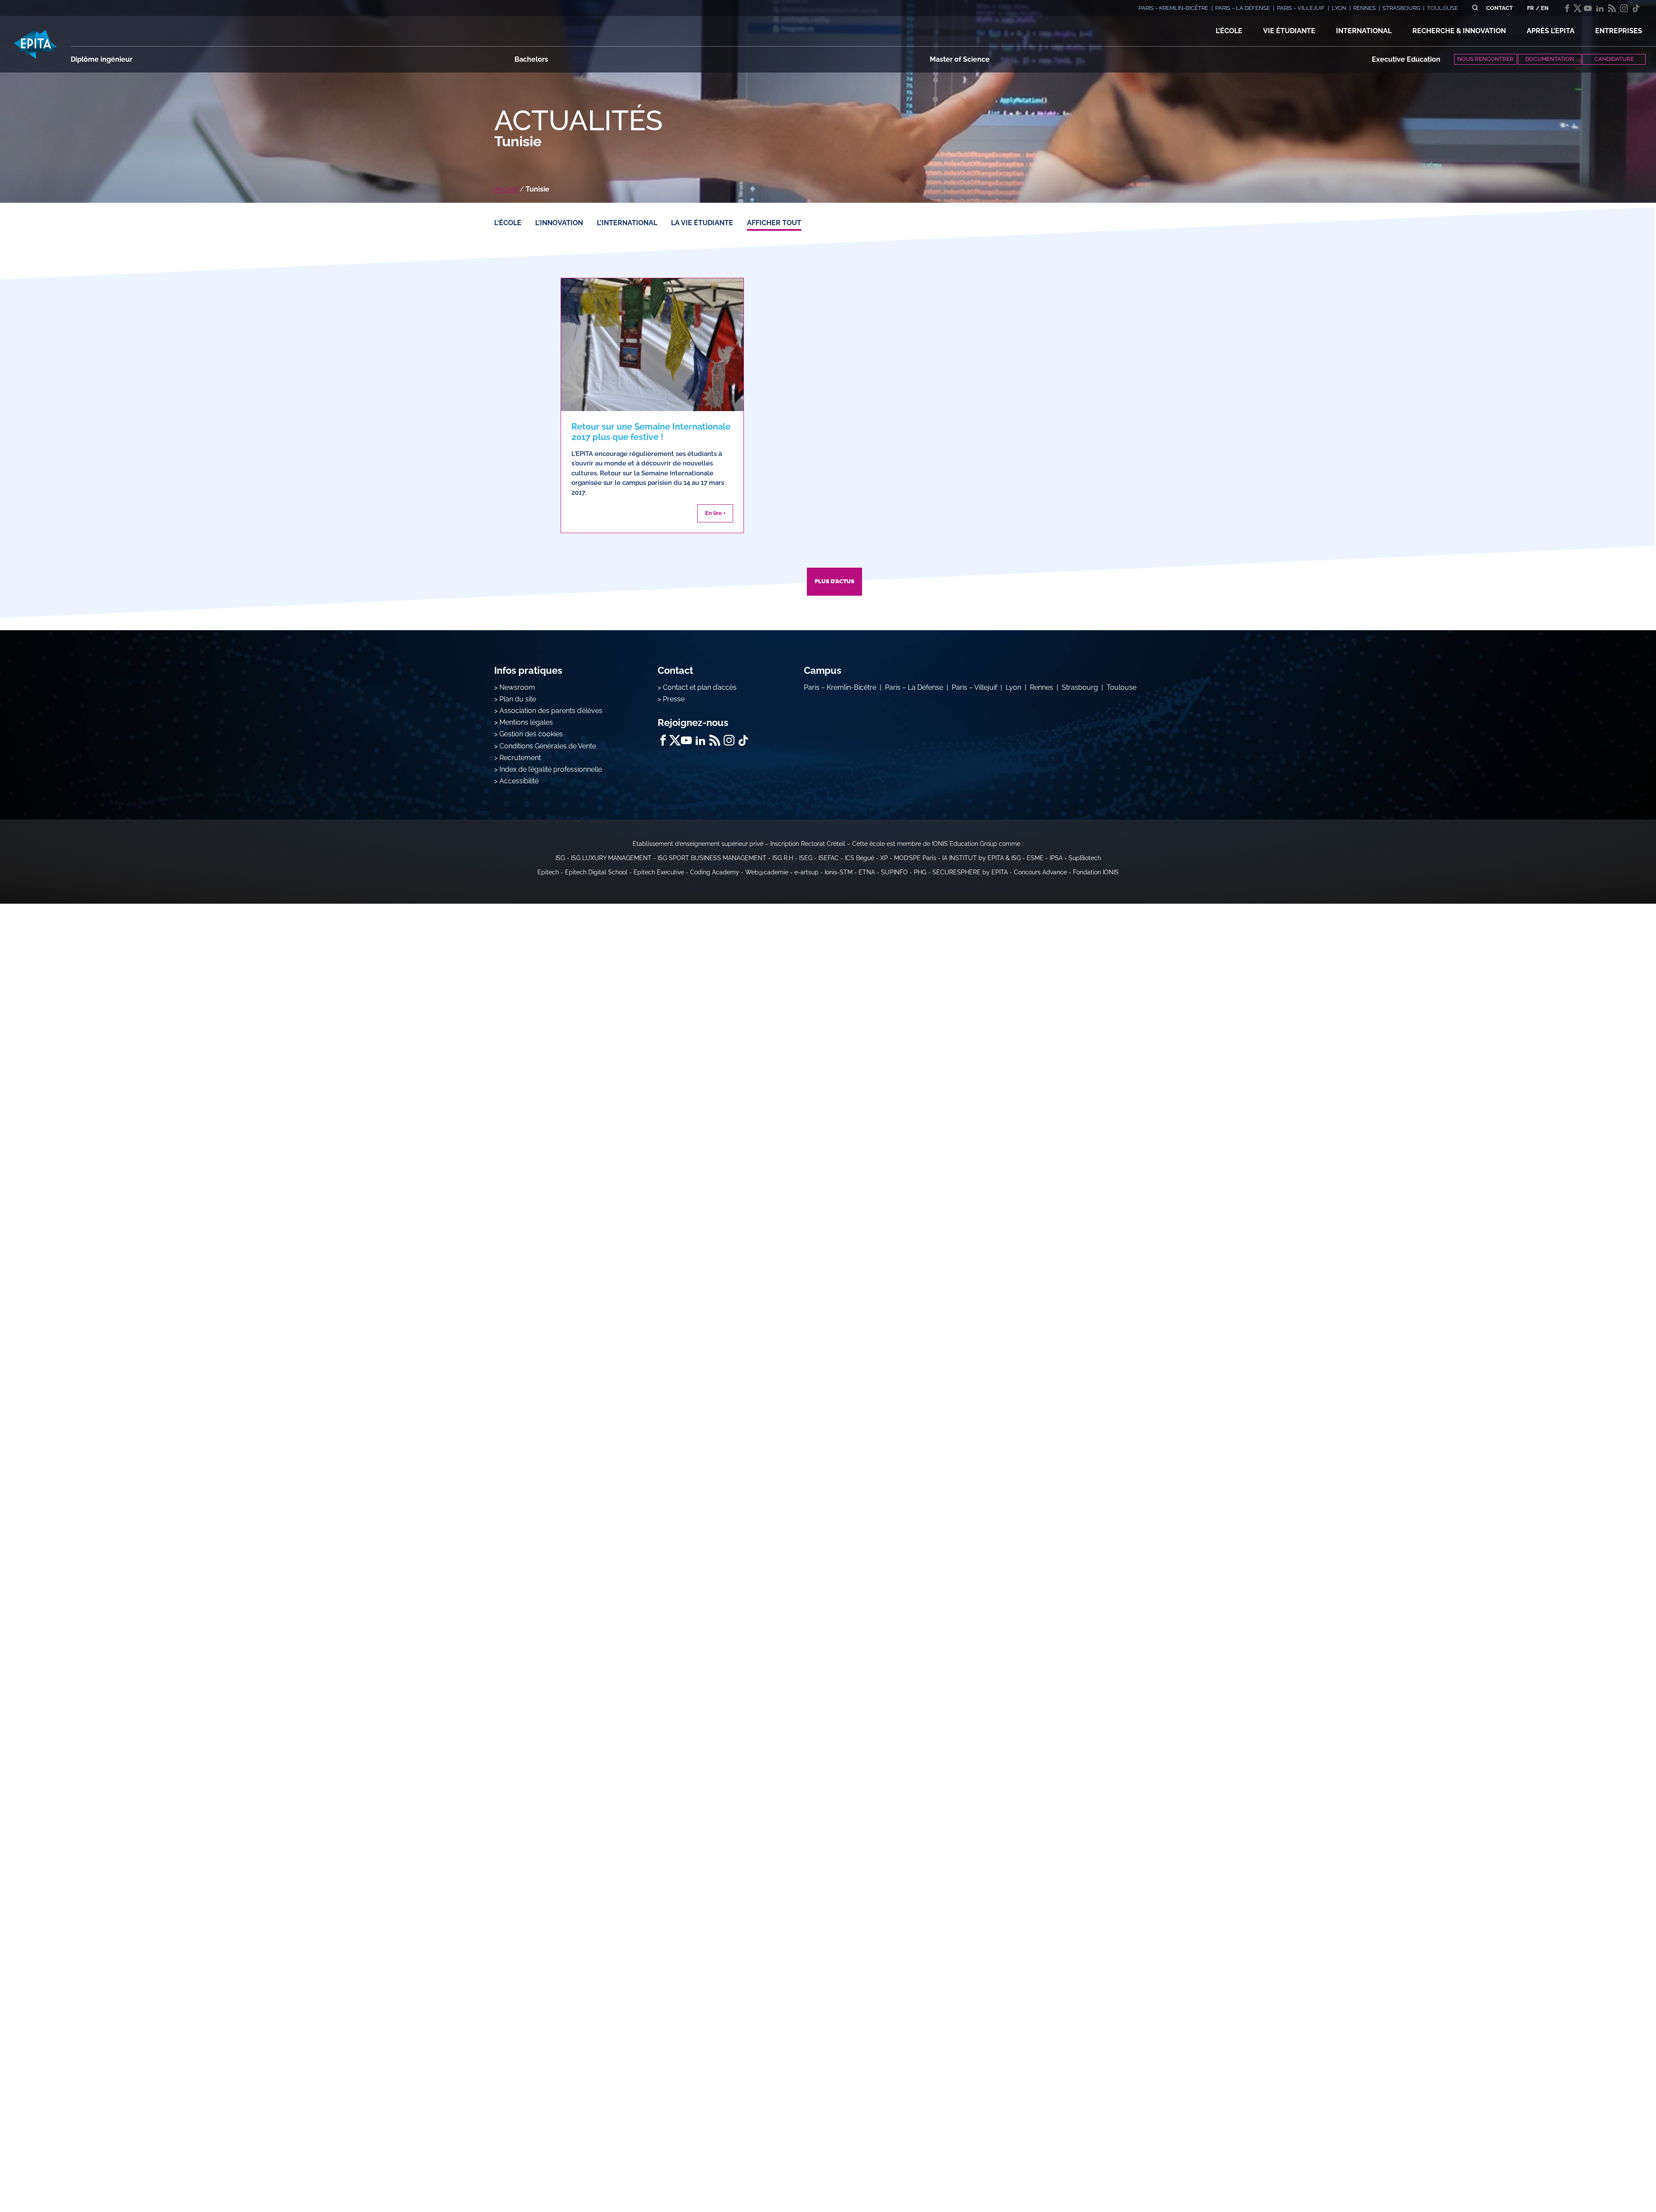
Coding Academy (715, 872)
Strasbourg (1080, 687)
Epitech (548, 872)
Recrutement (520, 758)
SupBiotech (1085, 858)
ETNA (867, 872)
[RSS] (1612, 8)
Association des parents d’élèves (551, 711)
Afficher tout (774, 223)
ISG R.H (783, 858)
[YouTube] (1588, 8)
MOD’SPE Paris (915, 858)
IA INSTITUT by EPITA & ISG (982, 858)
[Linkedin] (1600, 8)
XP (884, 858)
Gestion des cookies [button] (531, 734)
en (1545, 8)
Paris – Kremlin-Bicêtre (840, 687)
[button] (1229, 31)
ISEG (806, 858)
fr (1531, 8)
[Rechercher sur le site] (1475, 8)
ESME (1035, 858)
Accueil (506, 189)
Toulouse (1121, 687)
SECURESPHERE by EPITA (970, 872)
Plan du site (518, 699)
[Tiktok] (1636, 8)
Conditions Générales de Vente (548, 746)
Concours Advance (1040, 872)
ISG (560, 858)
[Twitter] (1578, 8)
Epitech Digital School (596, 872)
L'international (627, 223)
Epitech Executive (659, 872)
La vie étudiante (702, 223)
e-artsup (806, 872)
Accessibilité (519, 781)
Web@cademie (767, 872)
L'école (508, 223)
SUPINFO (894, 872)
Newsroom (517, 687)
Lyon (1013, 687)
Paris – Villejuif (974, 687)
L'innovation (559, 223)
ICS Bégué (859, 858)
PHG (920, 872)
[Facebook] (1567, 8)
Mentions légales (526, 722)
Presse (674, 699)
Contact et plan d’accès (700, 687)
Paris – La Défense (914, 687)
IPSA (1056, 858)
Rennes (1041, 687)
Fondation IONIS (1096, 872)
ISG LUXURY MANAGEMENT (611, 858)
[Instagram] (1624, 8)
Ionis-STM (839, 872)
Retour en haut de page (1613, 2177)
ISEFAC (829, 858)
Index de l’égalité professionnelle (551, 769)
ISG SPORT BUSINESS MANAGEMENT (712, 858)
